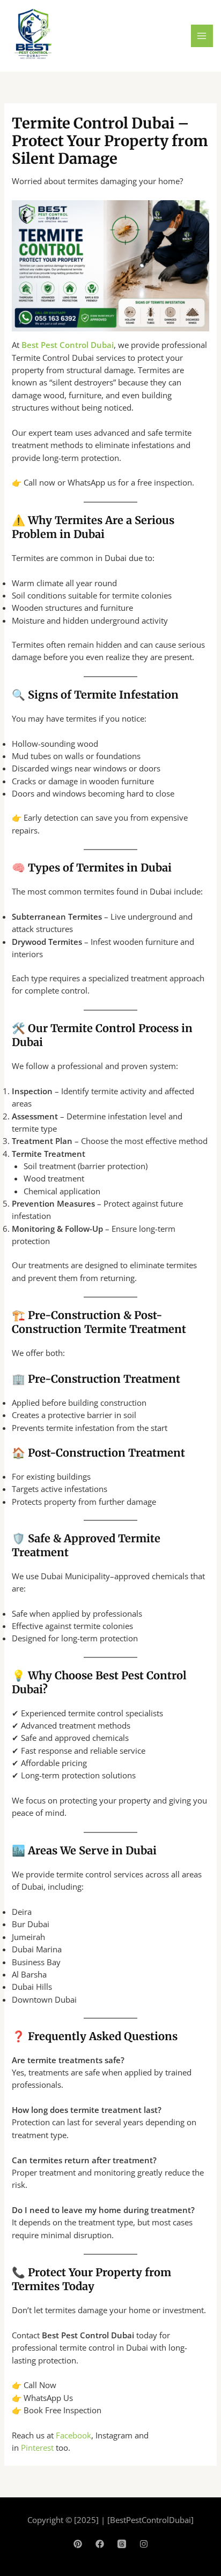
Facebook (73, 2435)
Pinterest (37, 2448)
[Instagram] (144, 2544)
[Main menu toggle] (202, 36)
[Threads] (122, 2544)
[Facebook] (100, 2544)
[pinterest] (78, 2544)
